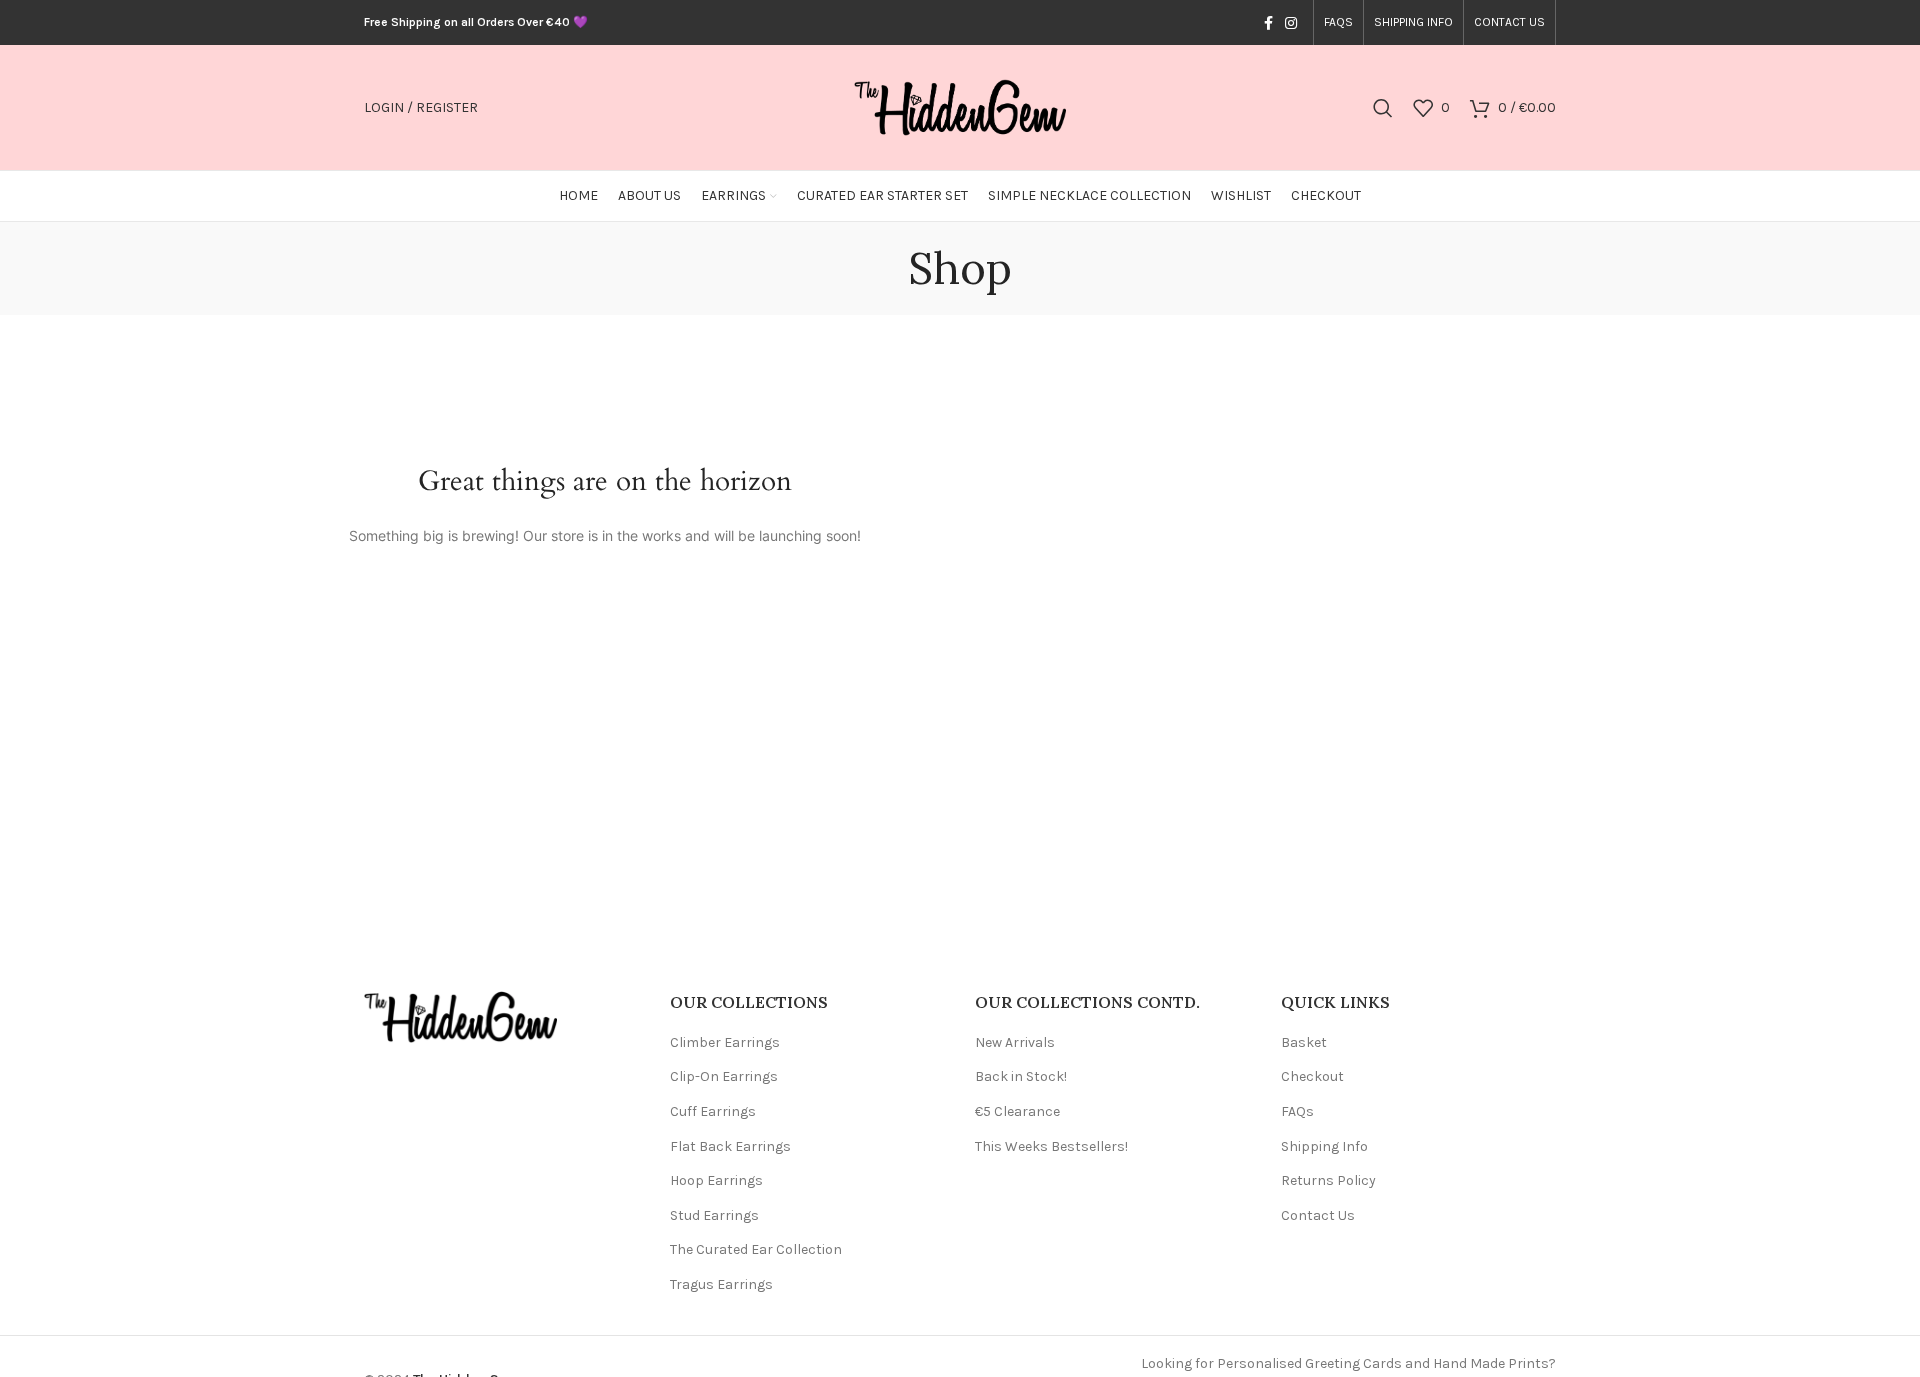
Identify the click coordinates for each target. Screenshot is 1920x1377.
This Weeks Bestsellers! (1051, 1146)
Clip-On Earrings (724, 1076)
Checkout (1312, 1076)
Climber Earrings (725, 1042)
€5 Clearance (1017, 1111)
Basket (1304, 1042)
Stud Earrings (714, 1215)
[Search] (1383, 108)
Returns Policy (1328, 1180)
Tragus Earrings (721, 1284)
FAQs (1297, 1111)
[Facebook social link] (1268, 23)
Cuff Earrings (713, 1111)
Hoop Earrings (716, 1180)
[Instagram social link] (1291, 23)
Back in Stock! (1021, 1076)
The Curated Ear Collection (756, 1249)
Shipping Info (1324, 1146)
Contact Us (1318, 1215)
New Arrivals (1015, 1042)
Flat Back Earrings (730, 1146)
